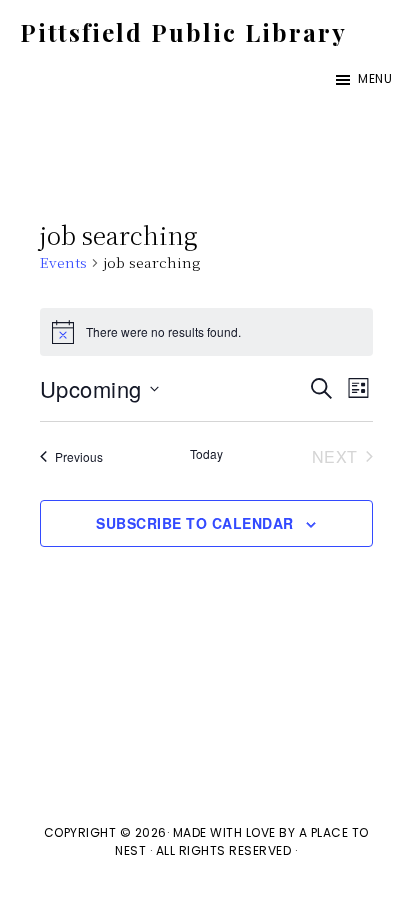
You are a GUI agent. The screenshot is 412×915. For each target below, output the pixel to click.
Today (206, 454)
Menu (375, 78)
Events (63, 262)
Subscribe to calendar (195, 523)
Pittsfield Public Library (183, 32)
